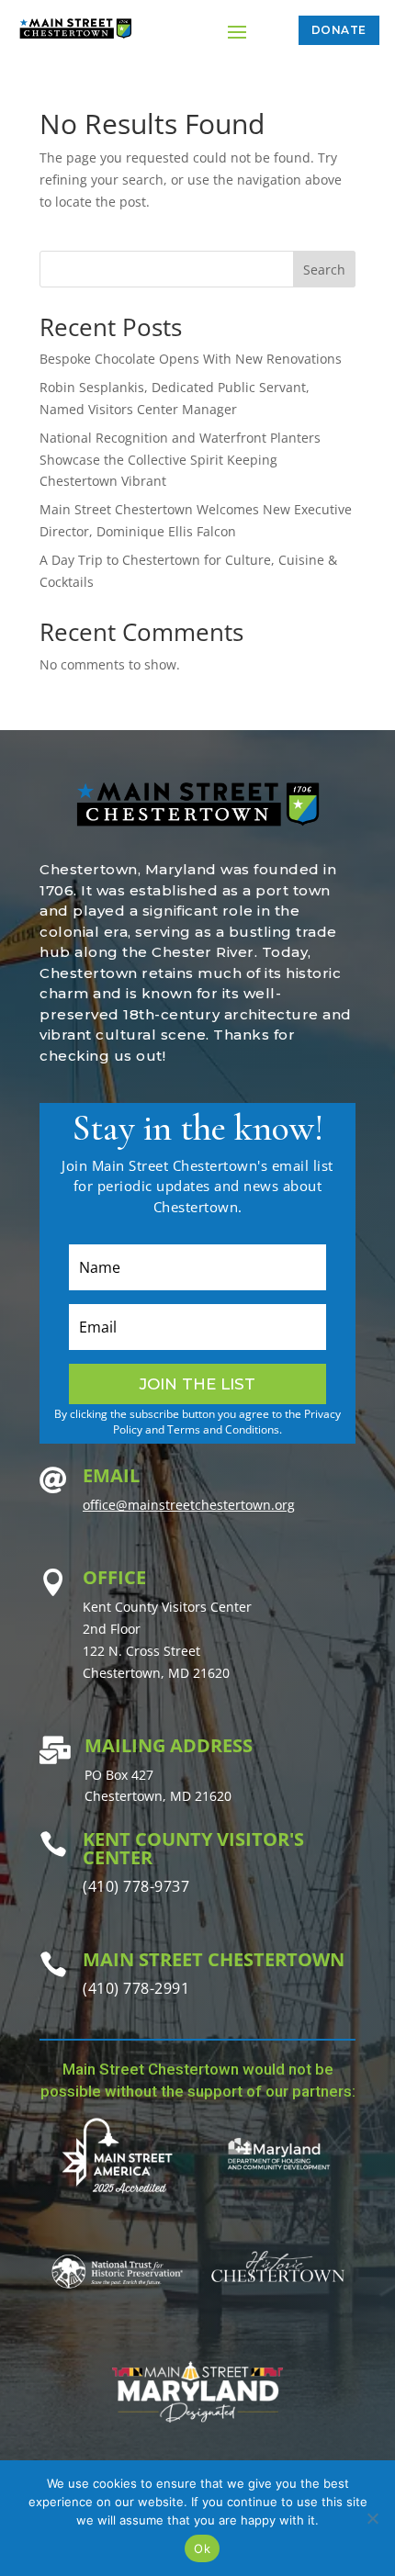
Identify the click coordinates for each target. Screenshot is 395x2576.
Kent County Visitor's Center (193, 1848)
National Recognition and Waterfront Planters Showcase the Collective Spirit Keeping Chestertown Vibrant (180, 460)
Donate (339, 30)
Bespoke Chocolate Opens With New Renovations (191, 359)
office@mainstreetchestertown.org (189, 1505)
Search (324, 270)
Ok (202, 2548)
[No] (372, 2518)
